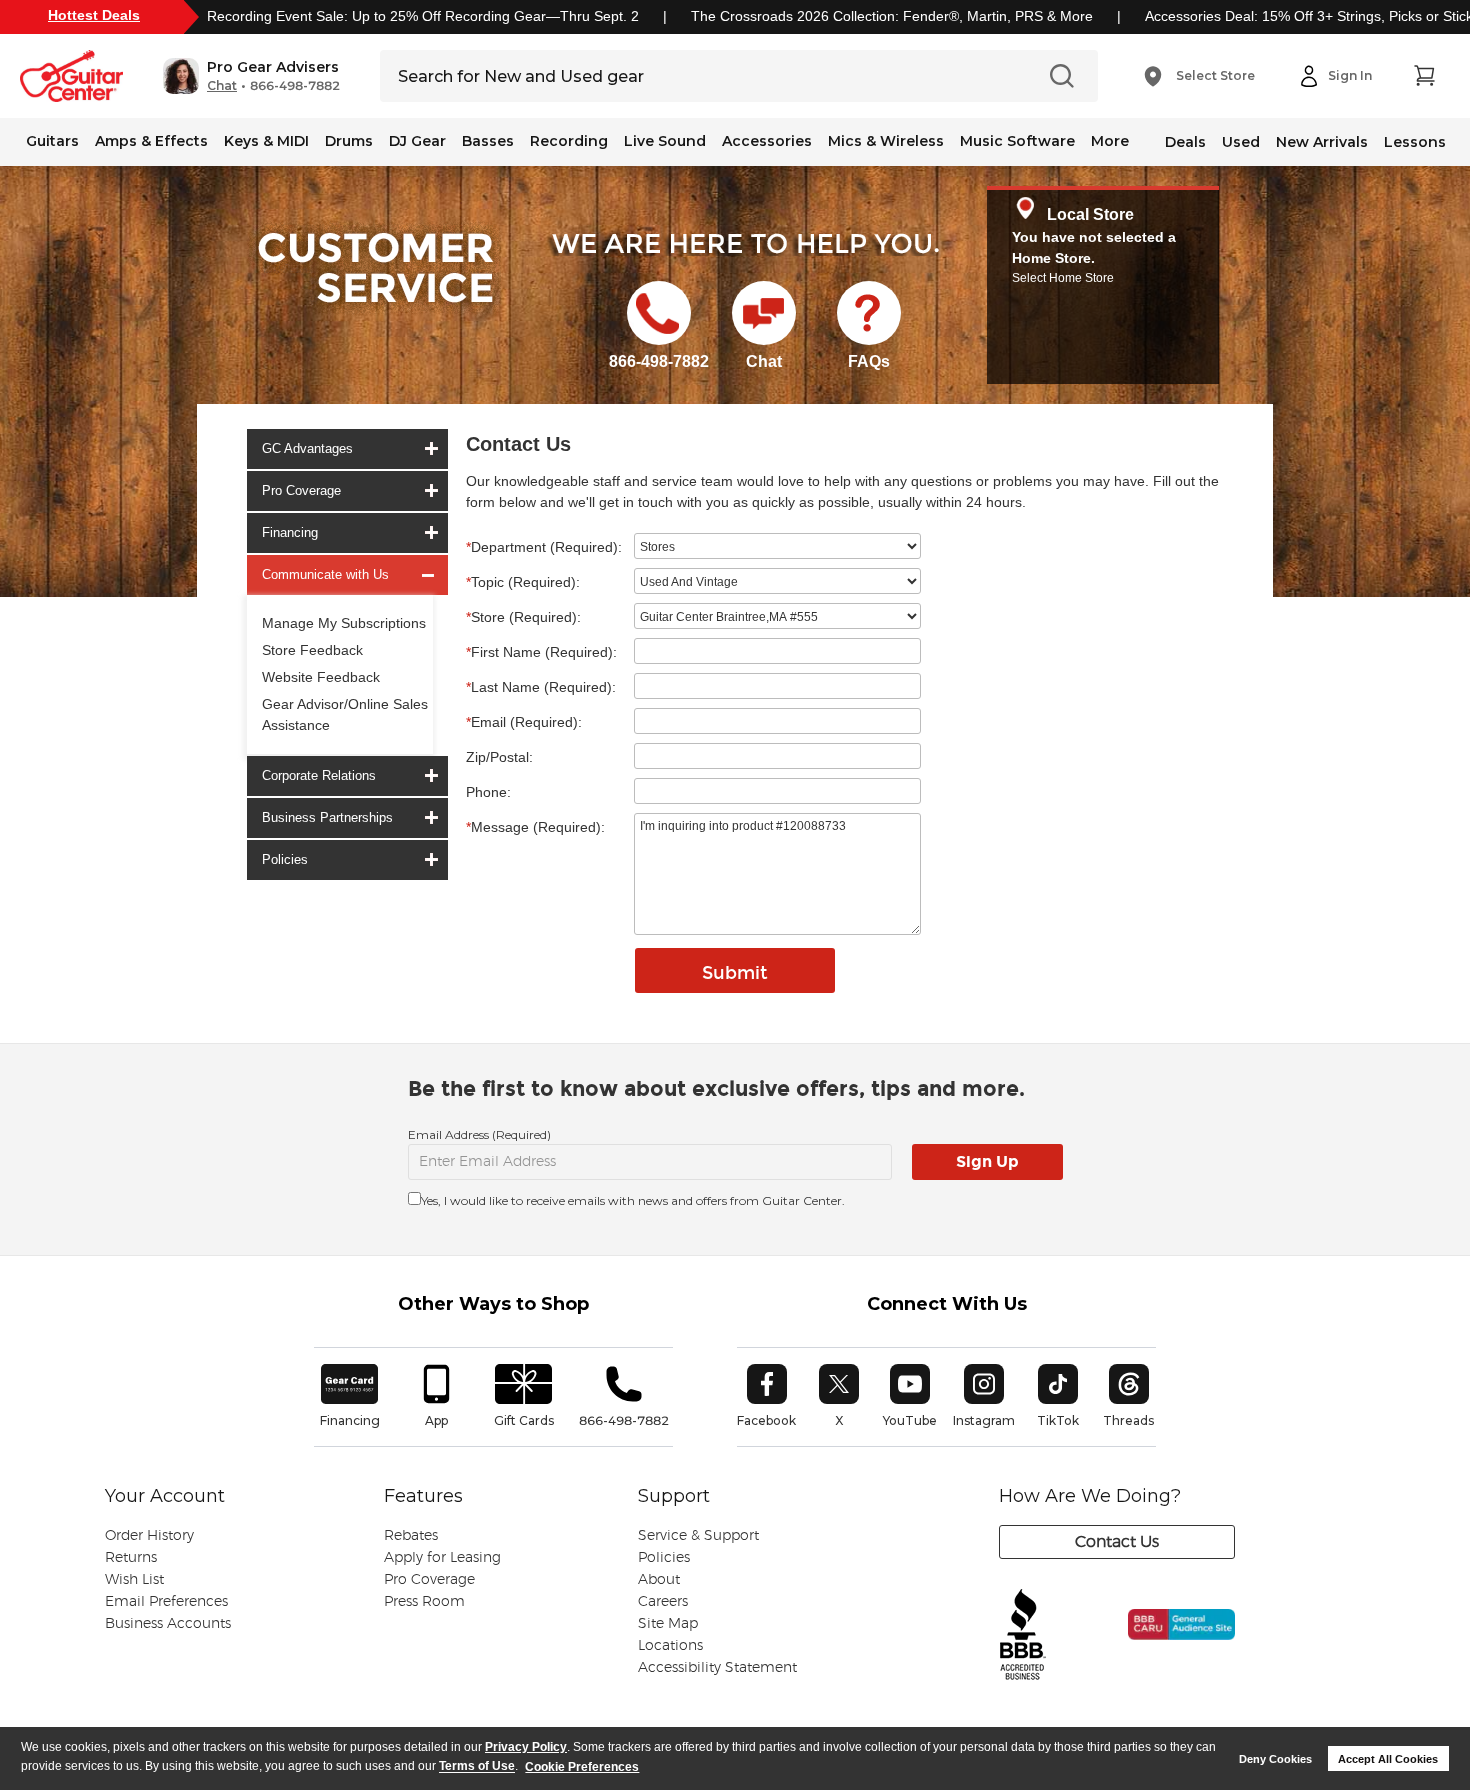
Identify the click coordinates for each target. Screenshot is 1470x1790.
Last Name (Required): (541, 687)
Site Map (668, 1624)
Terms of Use (477, 1767)
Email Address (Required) (479, 1134)
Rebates (411, 1536)
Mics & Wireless (886, 141)
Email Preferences (166, 1602)
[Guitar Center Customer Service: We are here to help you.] (374, 293)
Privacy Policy (526, 1747)
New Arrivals (1322, 142)
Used (1241, 142)
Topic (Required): (523, 582)
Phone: (488, 792)
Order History (149, 1536)
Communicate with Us (325, 574)
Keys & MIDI (266, 141)
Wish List (134, 1580)
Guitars (52, 141)
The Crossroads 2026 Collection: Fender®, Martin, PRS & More (892, 16)
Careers (663, 1602)
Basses (488, 141)
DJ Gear (417, 141)
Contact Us (1117, 1542)
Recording (569, 141)
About (659, 1580)
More (1110, 141)
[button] (251, 76)
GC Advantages (307, 448)
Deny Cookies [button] (1275, 1759)
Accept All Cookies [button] (1388, 1759)
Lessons (1415, 142)
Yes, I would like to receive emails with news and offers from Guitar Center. (633, 1200)
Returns (131, 1558)
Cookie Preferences (582, 1767)
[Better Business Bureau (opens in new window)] (1023, 1635)
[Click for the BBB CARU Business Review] (1168, 1645)
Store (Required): (523, 617)
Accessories (767, 141)
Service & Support (698, 1536)
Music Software (1017, 141)
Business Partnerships (327, 817)
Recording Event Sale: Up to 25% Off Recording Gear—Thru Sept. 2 (423, 16)
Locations (670, 1646)
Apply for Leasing (442, 1558)
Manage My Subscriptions (344, 623)
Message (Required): (535, 827)
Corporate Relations (319, 775)
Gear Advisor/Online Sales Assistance (345, 714)
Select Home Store (1063, 278)
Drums (349, 141)
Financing (290, 532)
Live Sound (665, 141)
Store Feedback (312, 650)
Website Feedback (321, 677)
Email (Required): (524, 722)
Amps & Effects (151, 141)
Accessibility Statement (717, 1668)
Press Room (424, 1602)
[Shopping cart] (1424, 76)
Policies (285, 859)
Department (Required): (544, 547)
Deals (1185, 142)
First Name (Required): (541, 652)
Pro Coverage (301, 490)
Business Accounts (168, 1624)
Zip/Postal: (499, 757)
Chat (222, 86)
